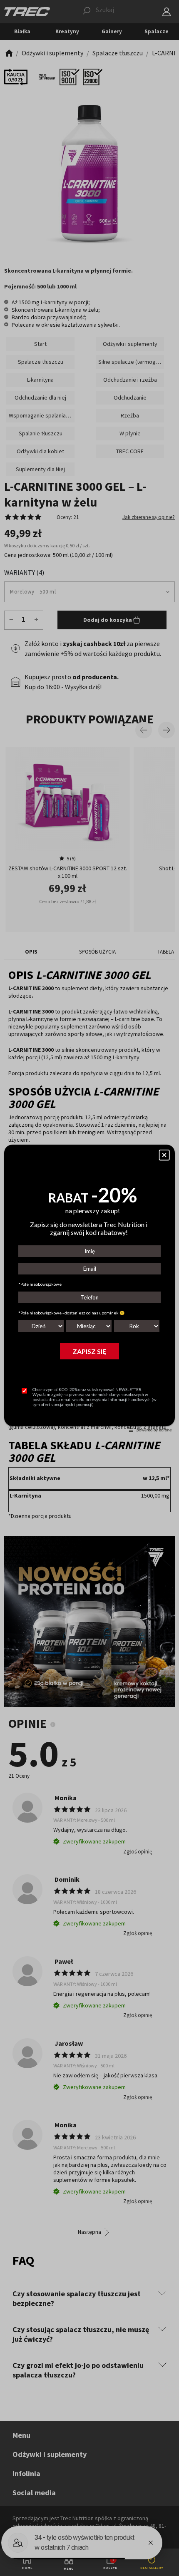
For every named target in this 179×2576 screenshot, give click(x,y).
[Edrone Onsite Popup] (89, 1288)
